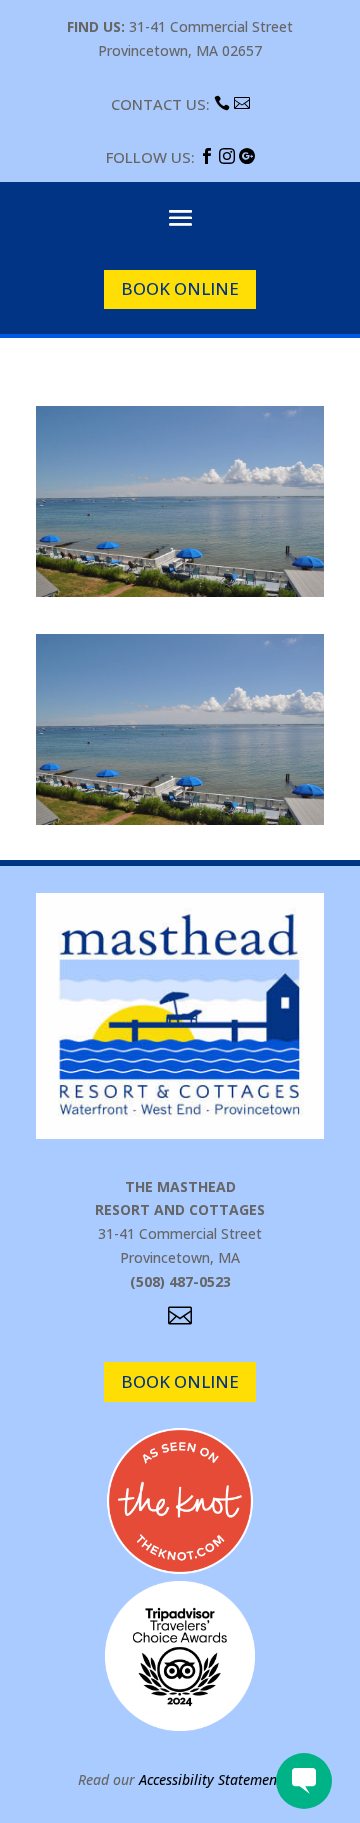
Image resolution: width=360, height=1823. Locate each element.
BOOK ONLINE (180, 288)
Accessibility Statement (210, 1779)
